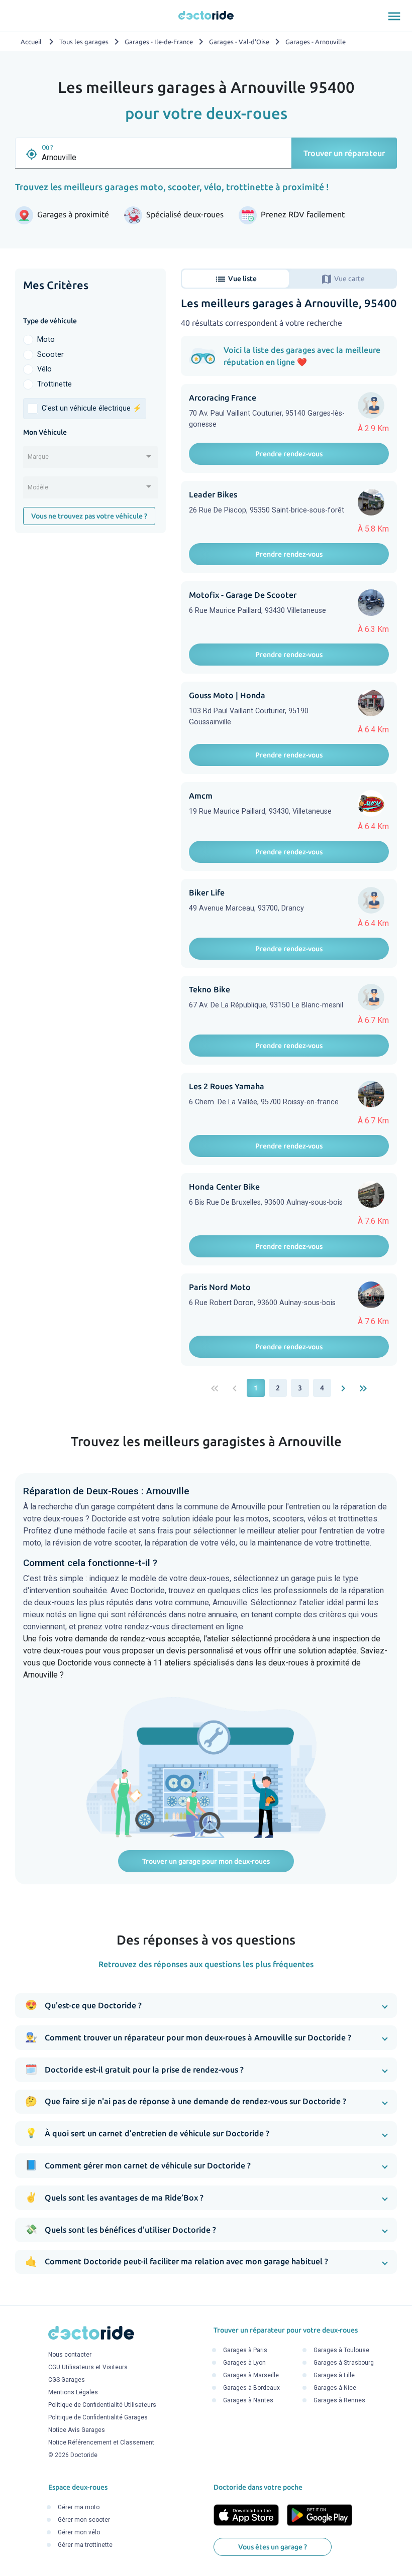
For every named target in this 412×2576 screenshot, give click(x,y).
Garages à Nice (335, 2388)
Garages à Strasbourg (344, 2363)
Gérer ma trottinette (85, 2545)
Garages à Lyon (244, 2363)
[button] (206, 2006)
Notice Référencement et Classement (101, 2443)
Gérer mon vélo (79, 2532)
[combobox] (90, 460)
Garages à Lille (334, 2375)
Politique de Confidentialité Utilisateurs (102, 2405)
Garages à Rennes (339, 2400)
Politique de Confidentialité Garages (98, 2418)
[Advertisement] (90, 608)
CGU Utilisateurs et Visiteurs (88, 2368)
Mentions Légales (73, 2393)
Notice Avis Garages (77, 2430)
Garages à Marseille (251, 2375)
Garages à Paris (245, 2350)
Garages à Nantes (248, 2400)
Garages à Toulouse (341, 2350)
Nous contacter (70, 2355)
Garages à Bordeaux (251, 2388)
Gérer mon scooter (84, 2520)
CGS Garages (67, 2380)
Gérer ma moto (79, 2507)
